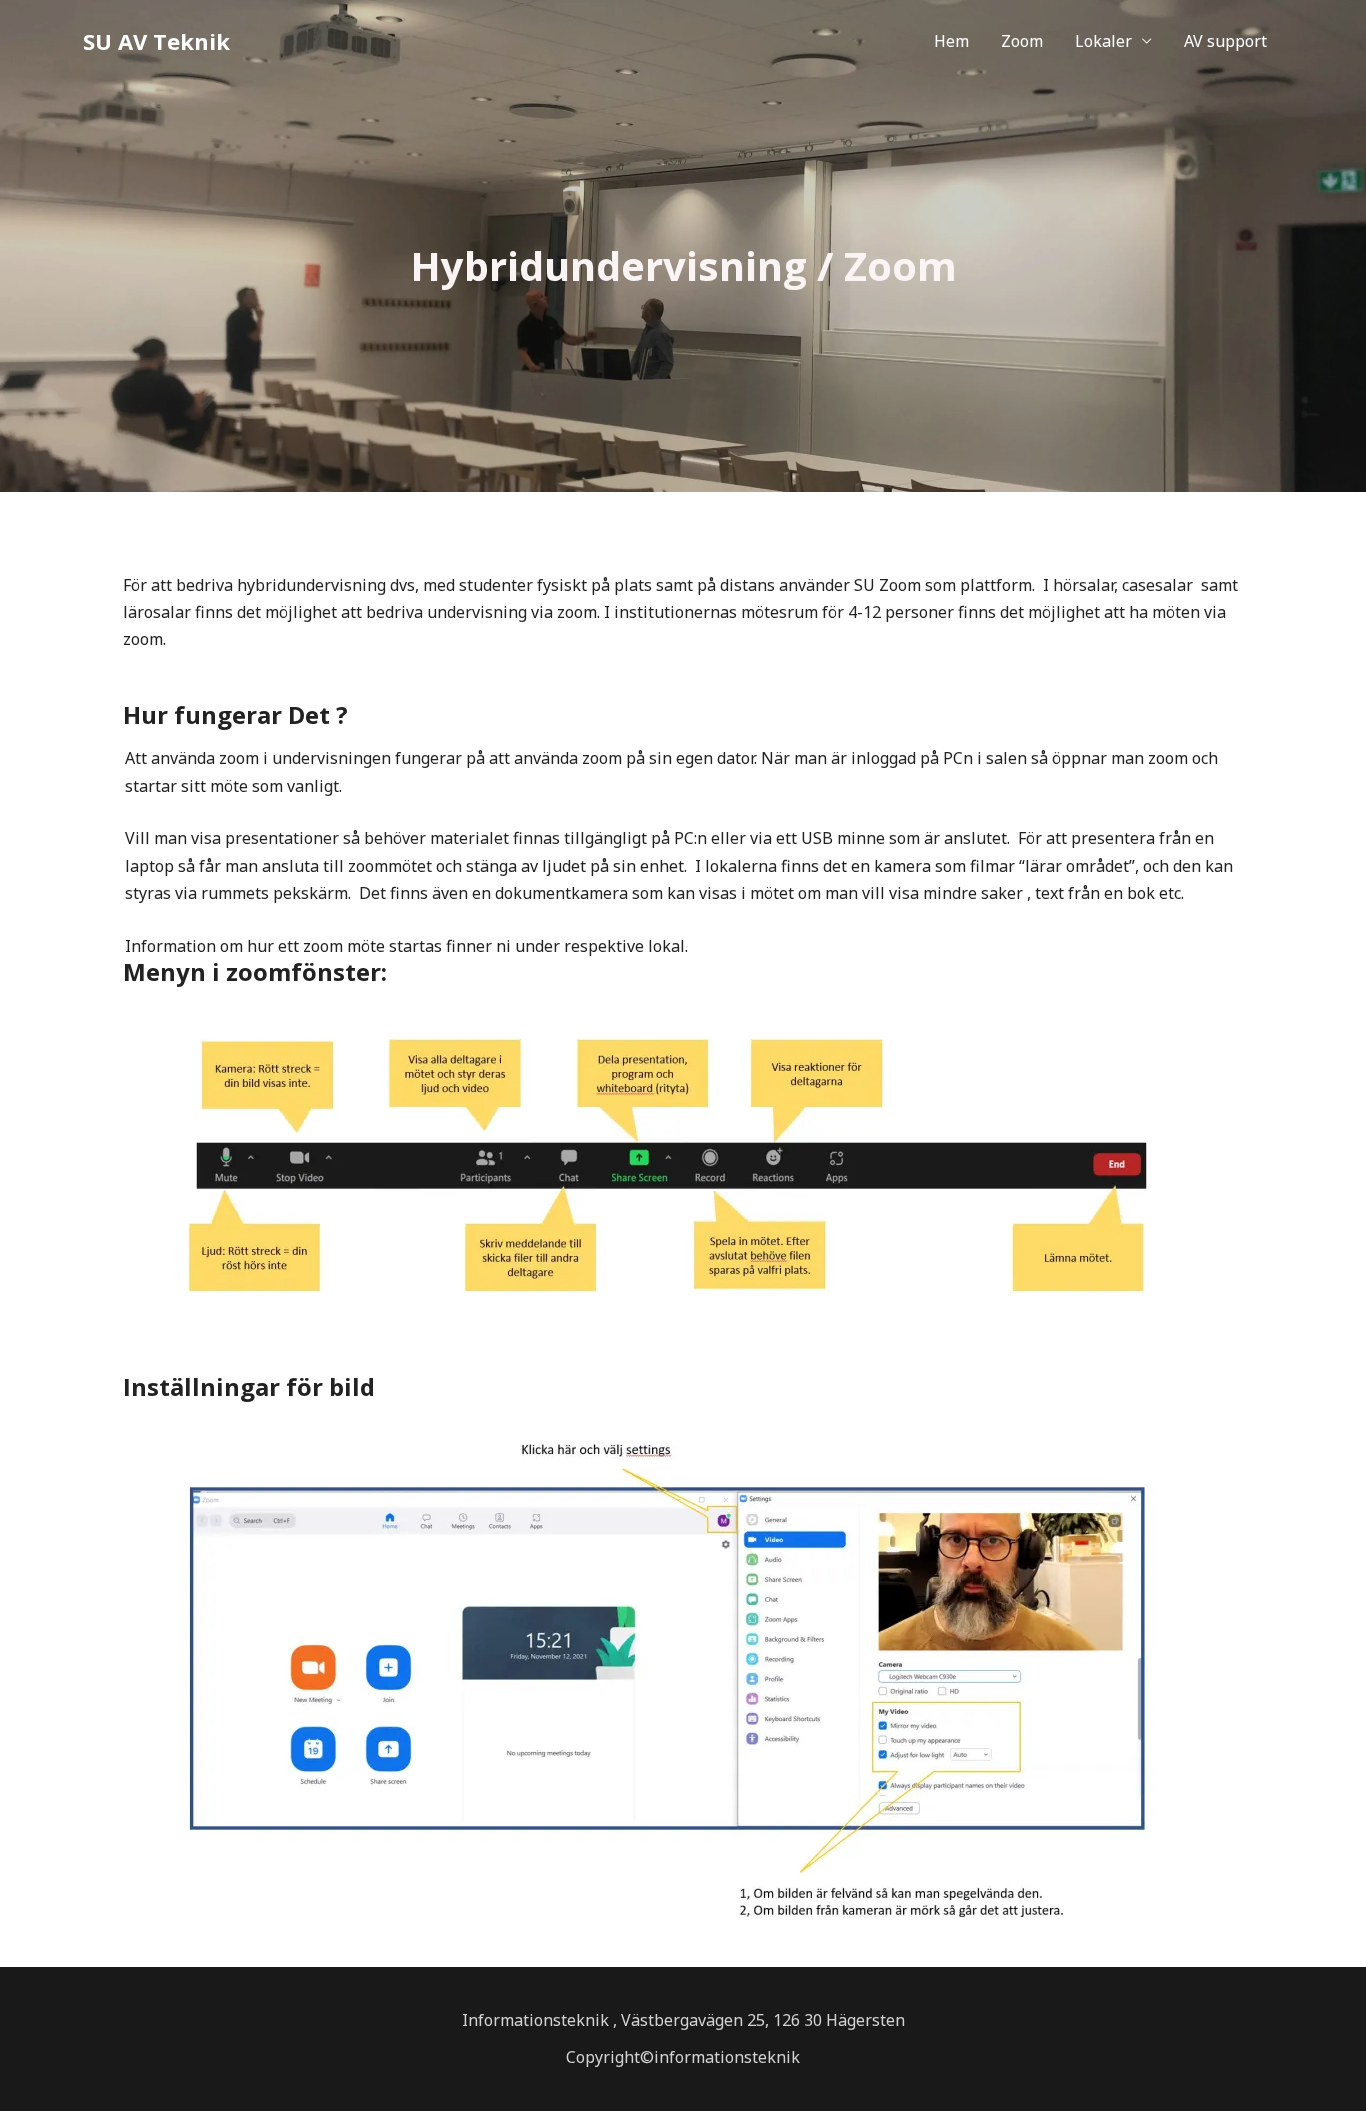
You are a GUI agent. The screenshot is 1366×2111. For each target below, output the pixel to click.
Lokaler (1103, 41)
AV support (1225, 41)
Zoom (1022, 41)
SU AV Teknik (156, 41)
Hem (951, 41)
